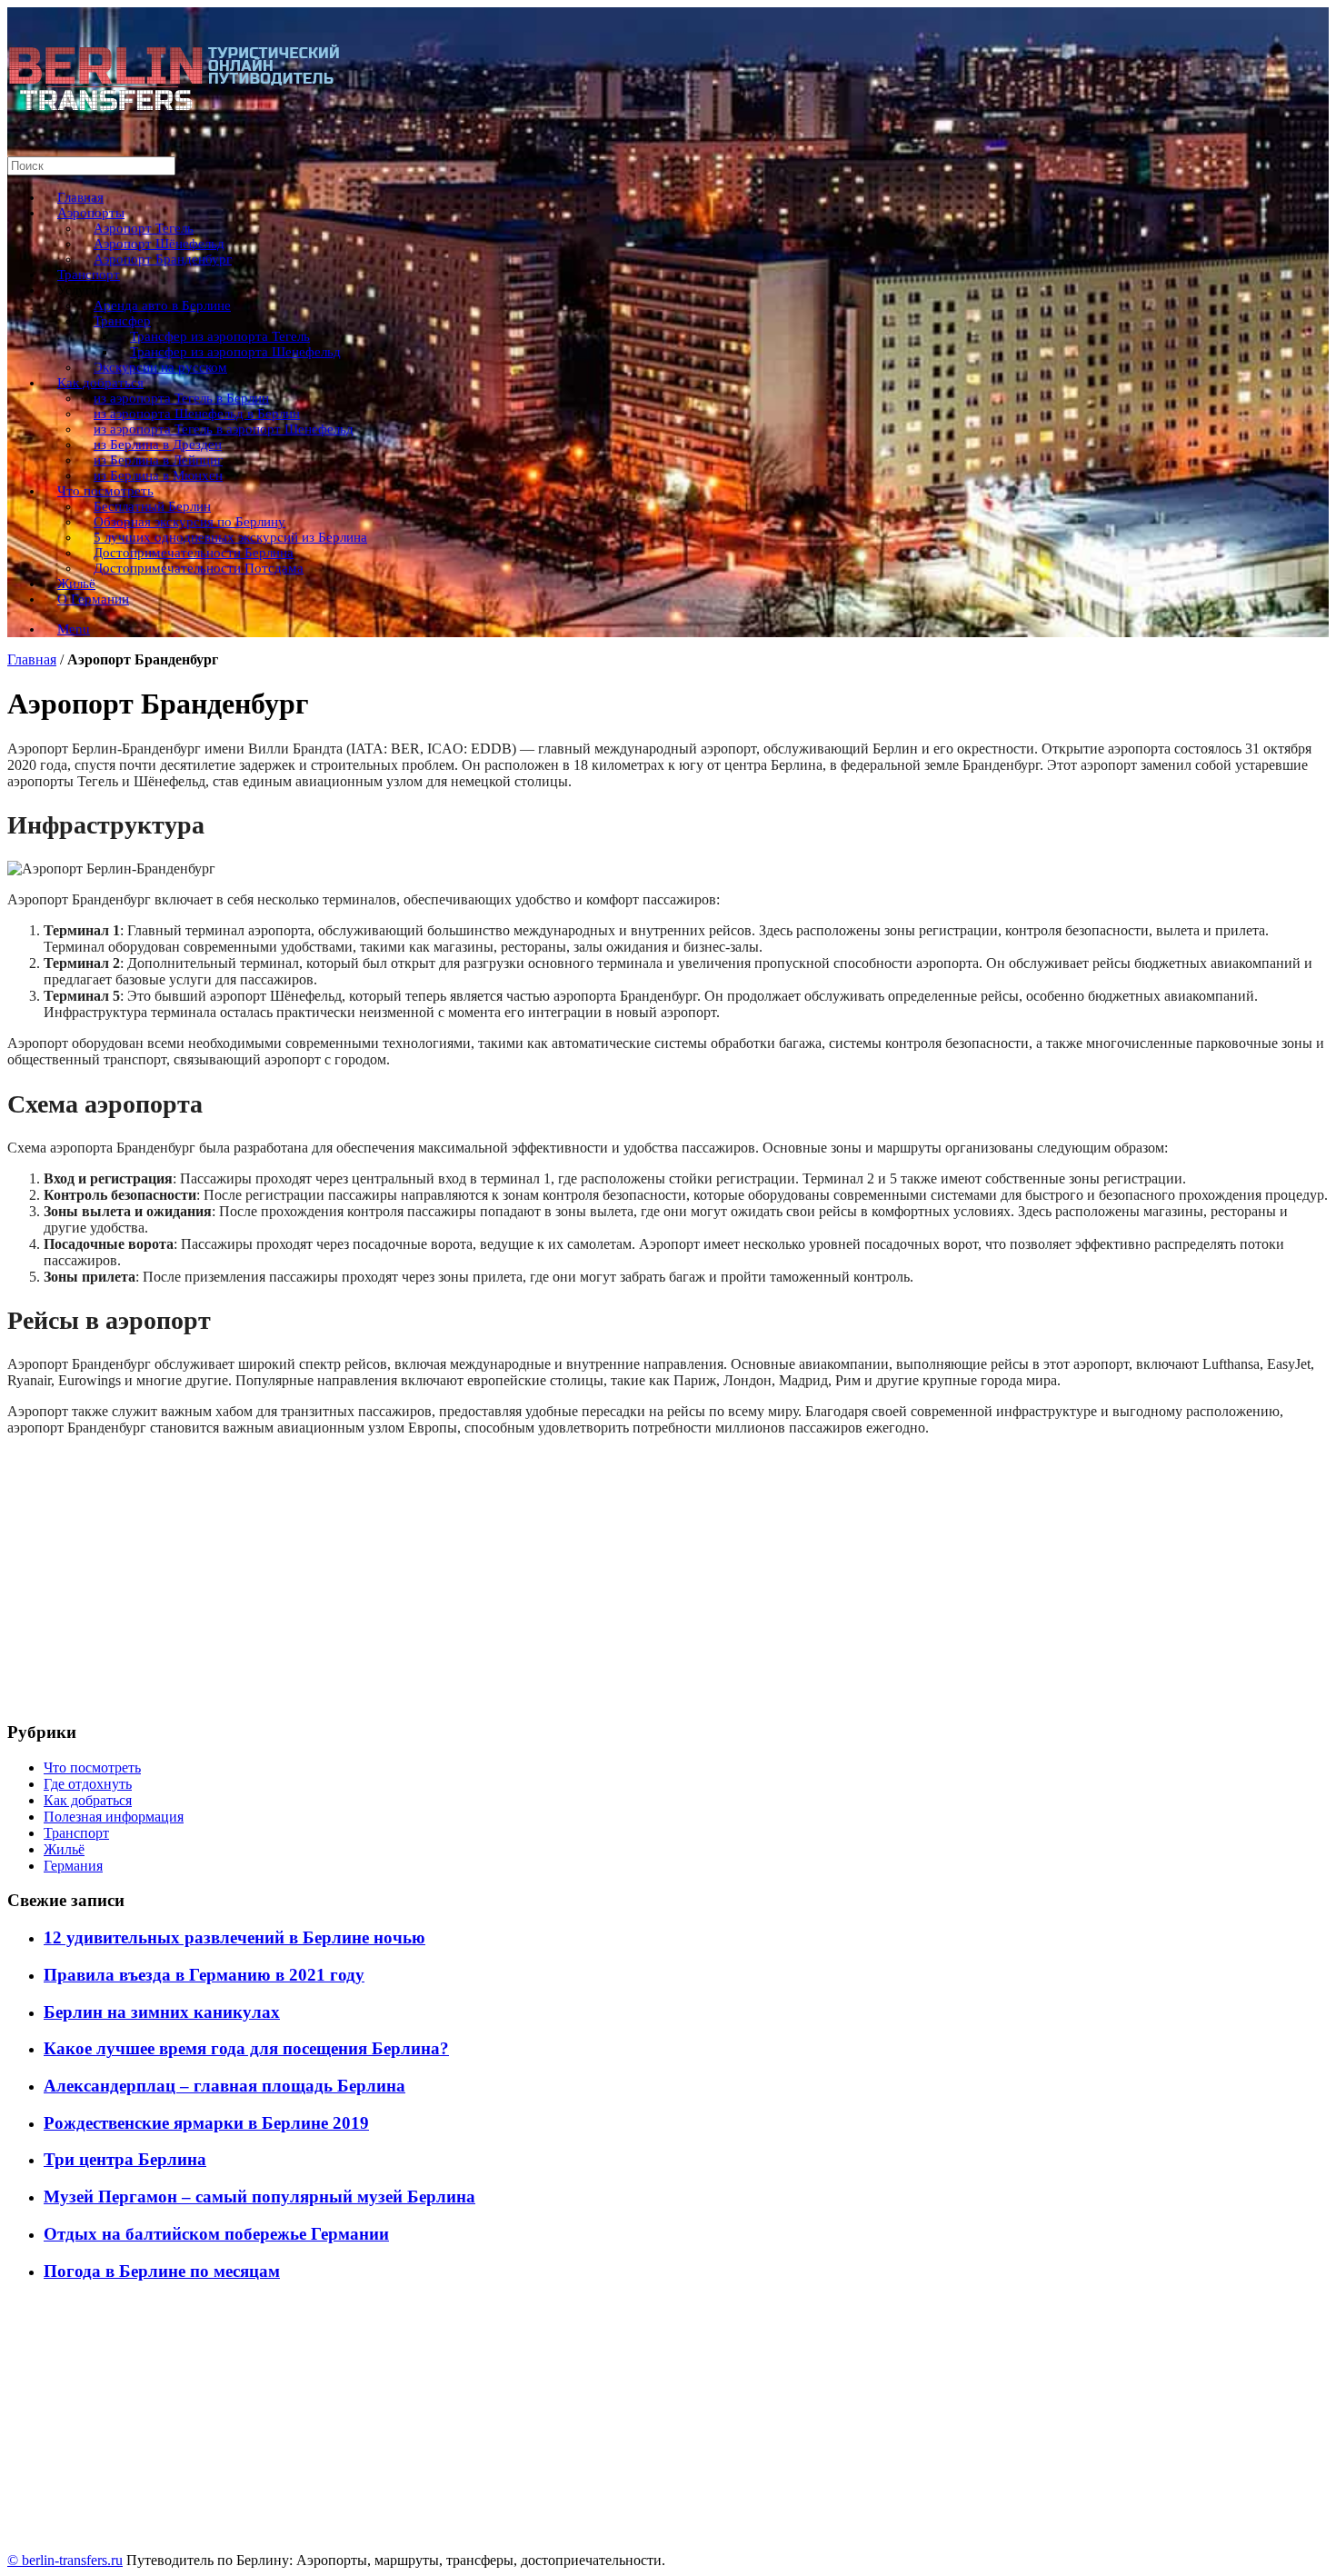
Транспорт (89, 275)
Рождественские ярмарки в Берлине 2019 (206, 2123)
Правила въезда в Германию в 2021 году (204, 1975)
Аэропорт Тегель (144, 228)
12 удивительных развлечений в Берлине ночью (234, 1937)
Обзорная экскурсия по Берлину (189, 522)
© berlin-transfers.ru (65, 2560)
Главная (80, 197)
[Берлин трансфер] (175, 111)
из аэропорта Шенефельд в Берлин (197, 414)
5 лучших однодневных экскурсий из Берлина (230, 537)
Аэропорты (91, 213)
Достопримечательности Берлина (194, 553)
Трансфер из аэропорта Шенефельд (235, 352)
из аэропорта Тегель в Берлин (181, 398)
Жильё (76, 584)
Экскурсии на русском (160, 367)
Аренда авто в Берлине (162, 305)
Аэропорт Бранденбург (163, 259)
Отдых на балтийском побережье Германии (216, 2234)
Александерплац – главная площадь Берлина (224, 2086)
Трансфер (122, 321)
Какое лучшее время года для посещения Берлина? (246, 2048)
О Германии (93, 599)
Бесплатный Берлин (152, 506)
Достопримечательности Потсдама (199, 568)
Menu (74, 629)
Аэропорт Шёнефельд (159, 244)
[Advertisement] (553, 1578)
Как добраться (100, 383)
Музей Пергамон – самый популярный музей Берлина (259, 2197)
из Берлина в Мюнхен (158, 475)
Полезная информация (114, 1817)
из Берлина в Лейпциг (158, 460)
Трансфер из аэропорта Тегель (220, 336)
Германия (73, 1866)
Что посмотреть (105, 491)
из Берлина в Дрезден (158, 444)
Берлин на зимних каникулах (162, 2012)
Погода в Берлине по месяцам (162, 2271)
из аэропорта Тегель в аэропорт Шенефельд (224, 429)
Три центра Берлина (125, 2159)
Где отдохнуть (88, 1784)
